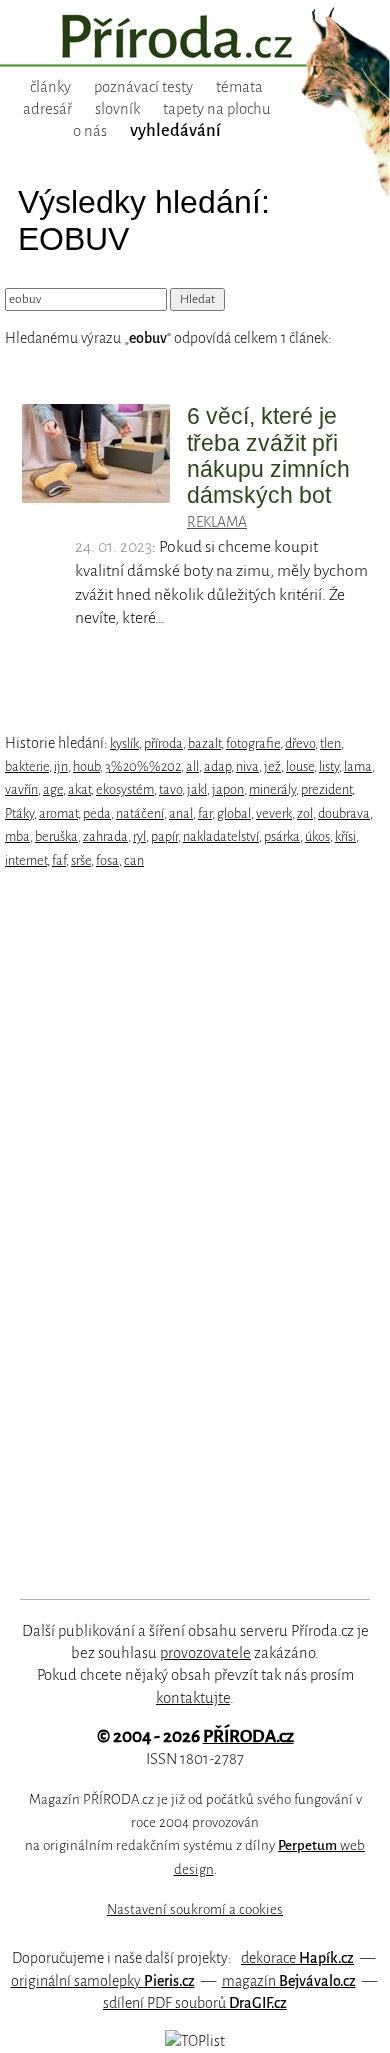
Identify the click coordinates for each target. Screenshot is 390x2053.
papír (164, 836)
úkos (317, 836)
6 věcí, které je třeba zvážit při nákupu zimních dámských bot (268, 455)
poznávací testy (143, 87)
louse (300, 766)
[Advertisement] (181, 1234)
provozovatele (205, 1653)
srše (81, 860)
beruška (56, 836)
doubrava (344, 813)
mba (17, 836)
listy (329, 766)
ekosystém (125, 789)
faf (59, 860)
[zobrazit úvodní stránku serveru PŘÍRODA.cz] (195, 39)
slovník (117, 109)
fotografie (253, 743)
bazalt (204, 743)
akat (79, 789)
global (234, 813)
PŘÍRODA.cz (248, 1736)
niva (247, 766)
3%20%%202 (143, 766)
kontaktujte (193, 1698)
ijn (61, 766)
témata (239, 87)
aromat (58, 813)
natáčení (140, 813)
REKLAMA (217, 522)
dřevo (300, 743)
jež (272, 766)
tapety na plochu (217, 109)
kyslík (124, 743)
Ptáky (19, 813)
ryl (139, 836)
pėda (97, 813)
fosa (107, 860)
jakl (197, 789)
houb (86, 766)
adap (217, 766)
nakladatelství (221, 836)
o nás (90, 131)
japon (228, 789)
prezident (326, 789)
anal (181, 813)
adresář (47, 109)
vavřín (21, 789)
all (192, 766)
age (53, 789)
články (50, 87)
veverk (274, 813)
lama (358, 766)
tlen (330, 743)
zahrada (105, 836)
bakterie (27, 766)
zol (305, 813)
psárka (282, 836)
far (205, 813)
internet (26, 860)
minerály (272, 789)
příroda (163, 743)
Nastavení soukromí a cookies (195, 1909)
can (134, 860)
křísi (345, 836)
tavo (170, 789)
